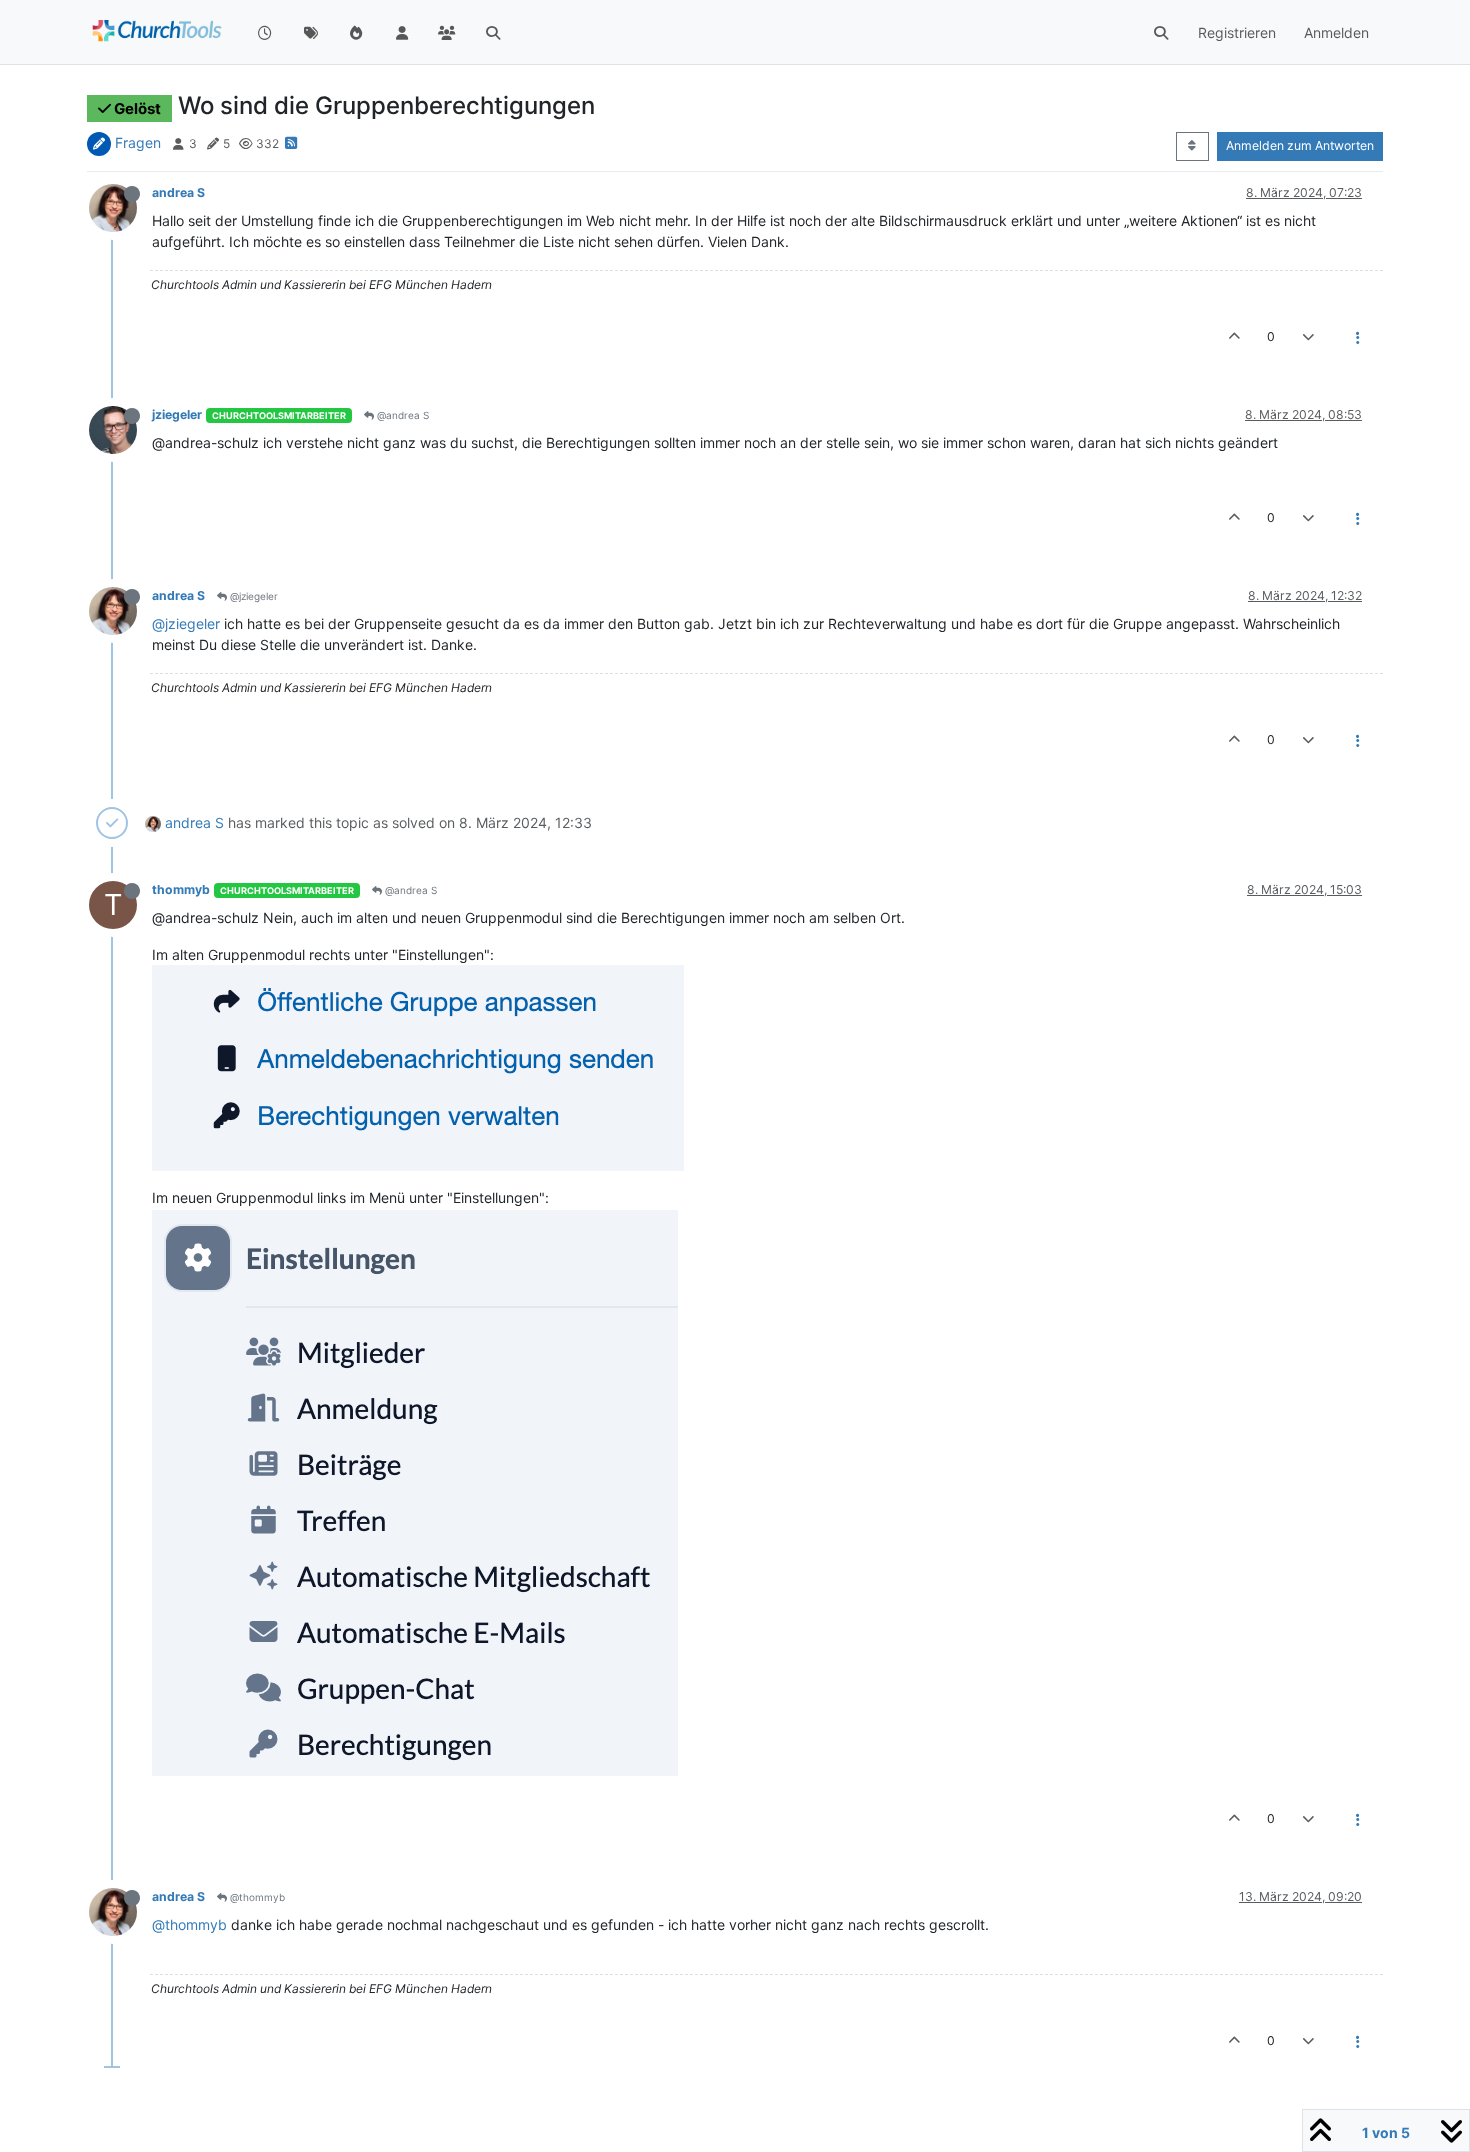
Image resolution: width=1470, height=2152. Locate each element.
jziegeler (177, 414)
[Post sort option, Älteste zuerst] (1192, 146)
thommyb (181, 889)
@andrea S (401, 415)
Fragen (138, 142)
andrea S (178, 192)
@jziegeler (252, 596)
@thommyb (256, 1897)
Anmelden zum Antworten (1300, 145)
